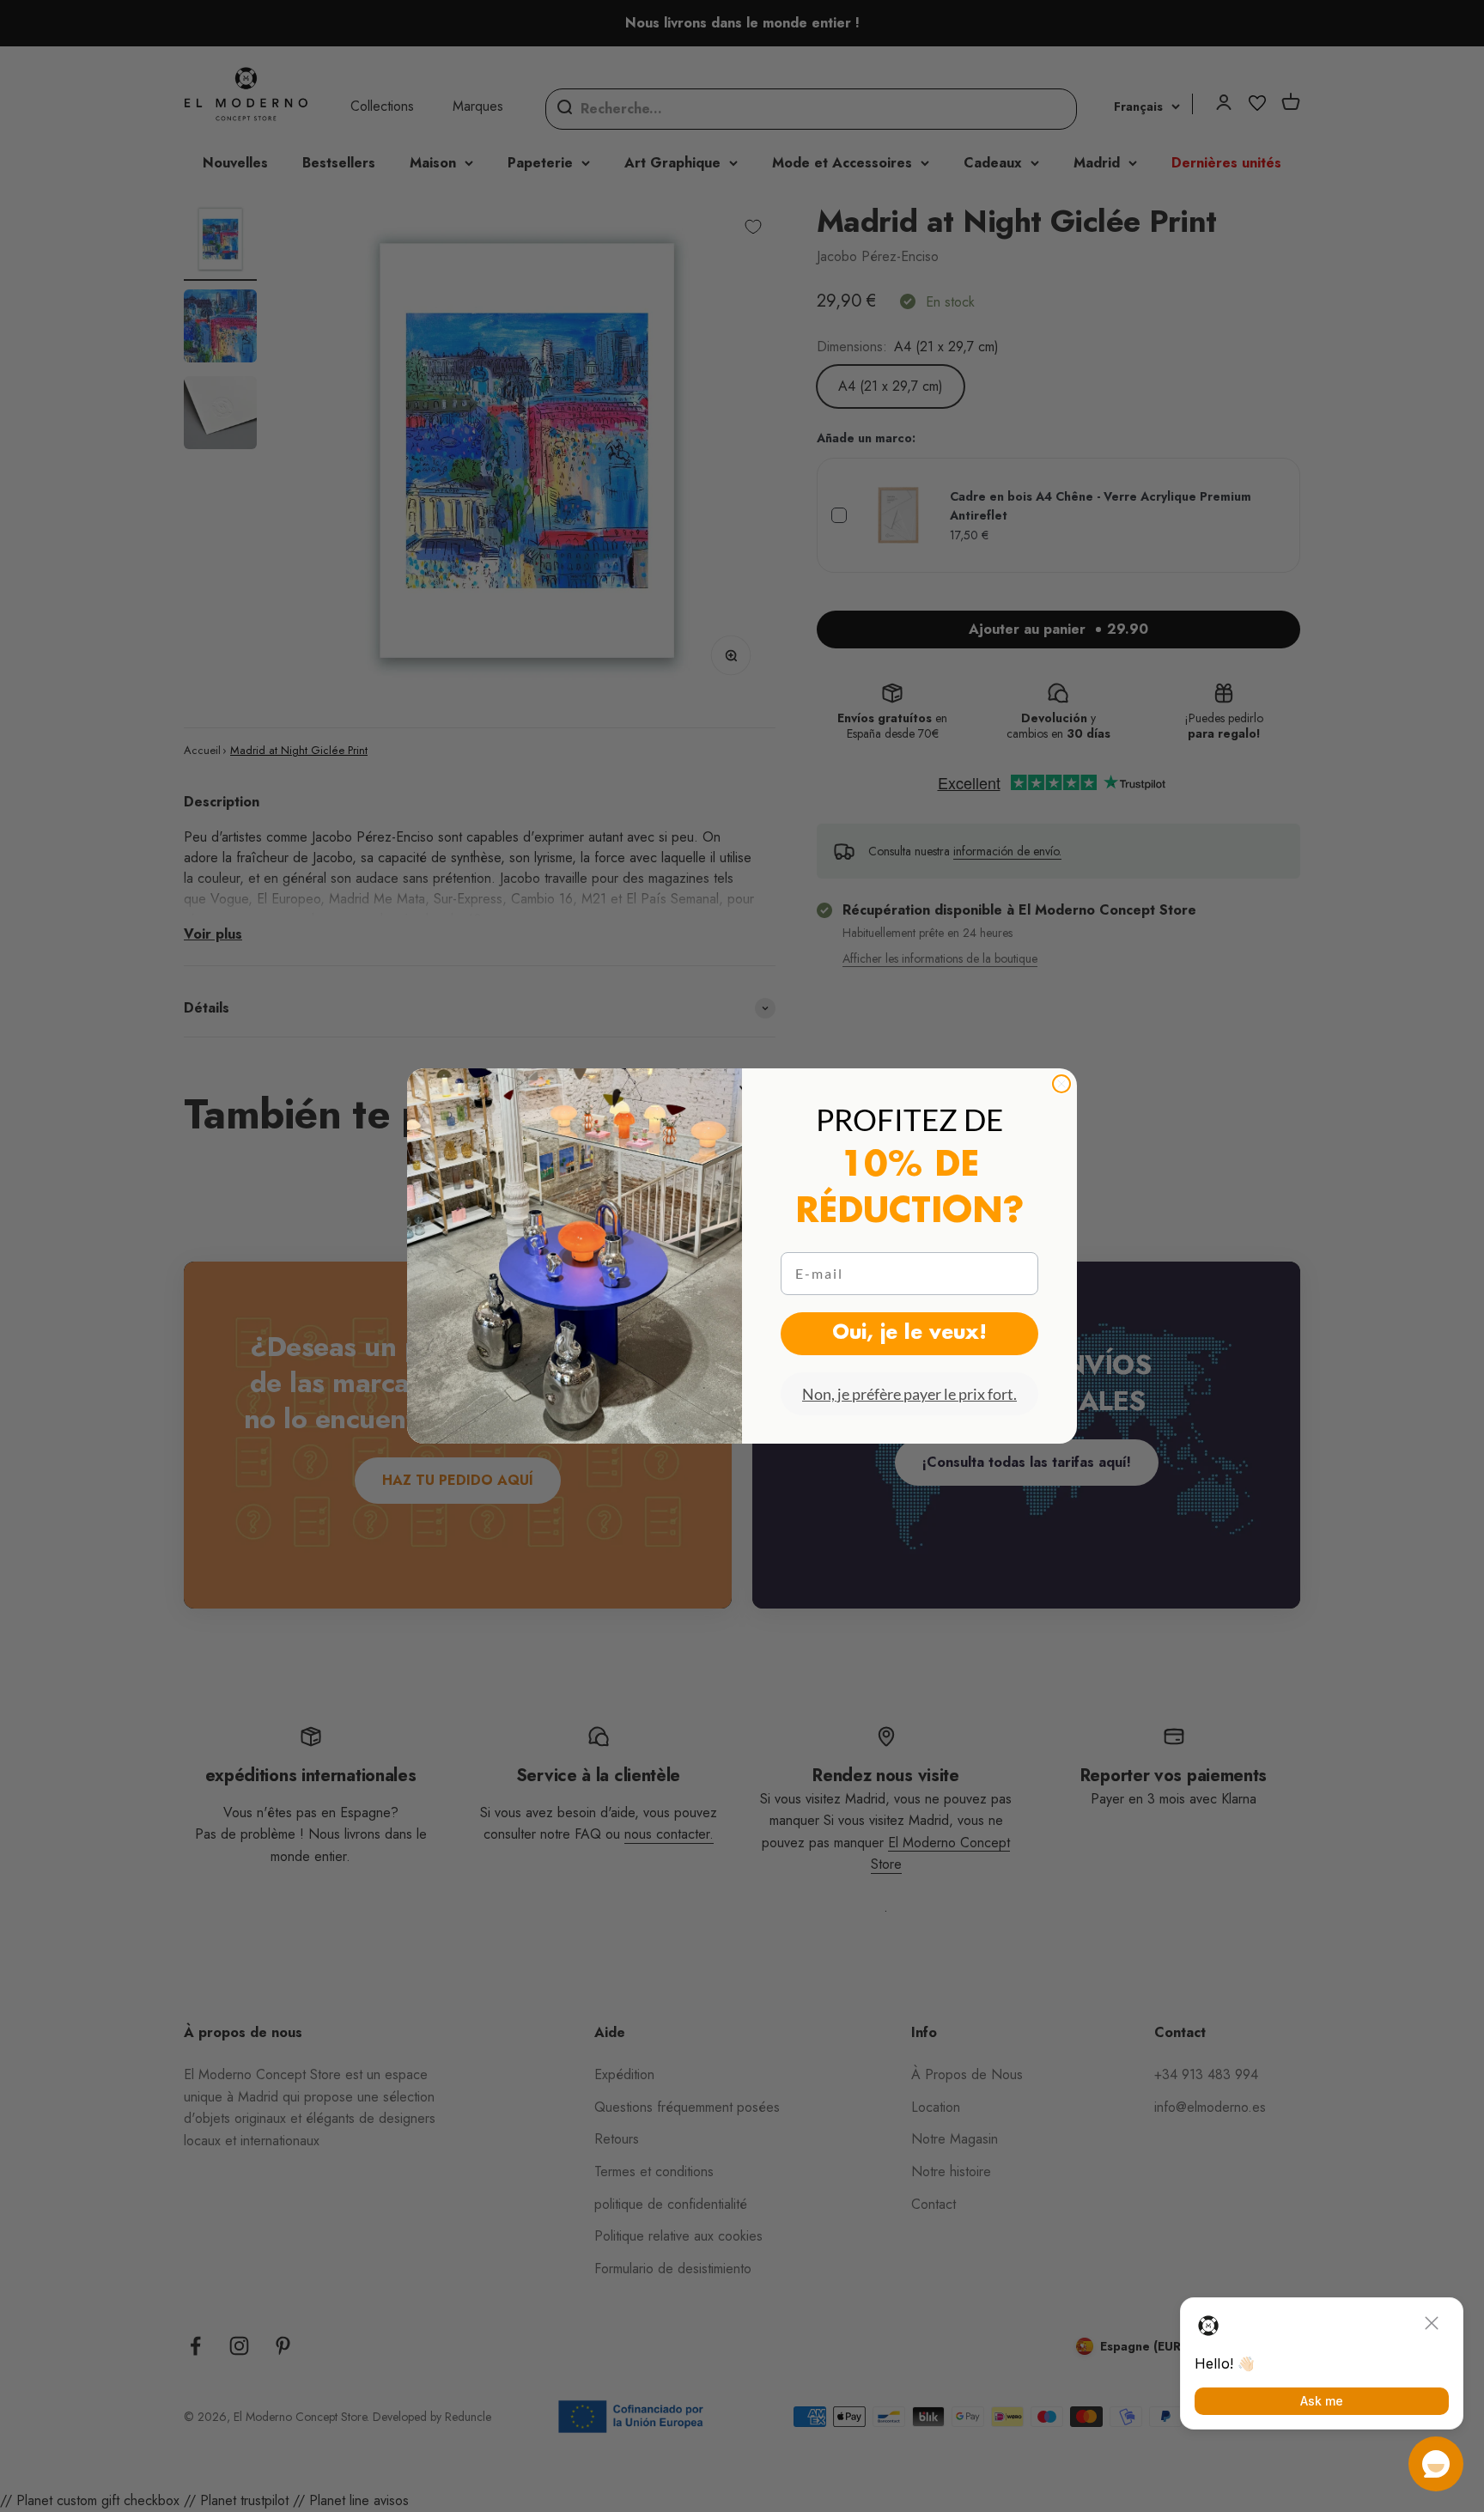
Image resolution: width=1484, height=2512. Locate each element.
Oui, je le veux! (909, 1334)
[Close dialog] (1061, 1084)
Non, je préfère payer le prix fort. (909, 1394)
